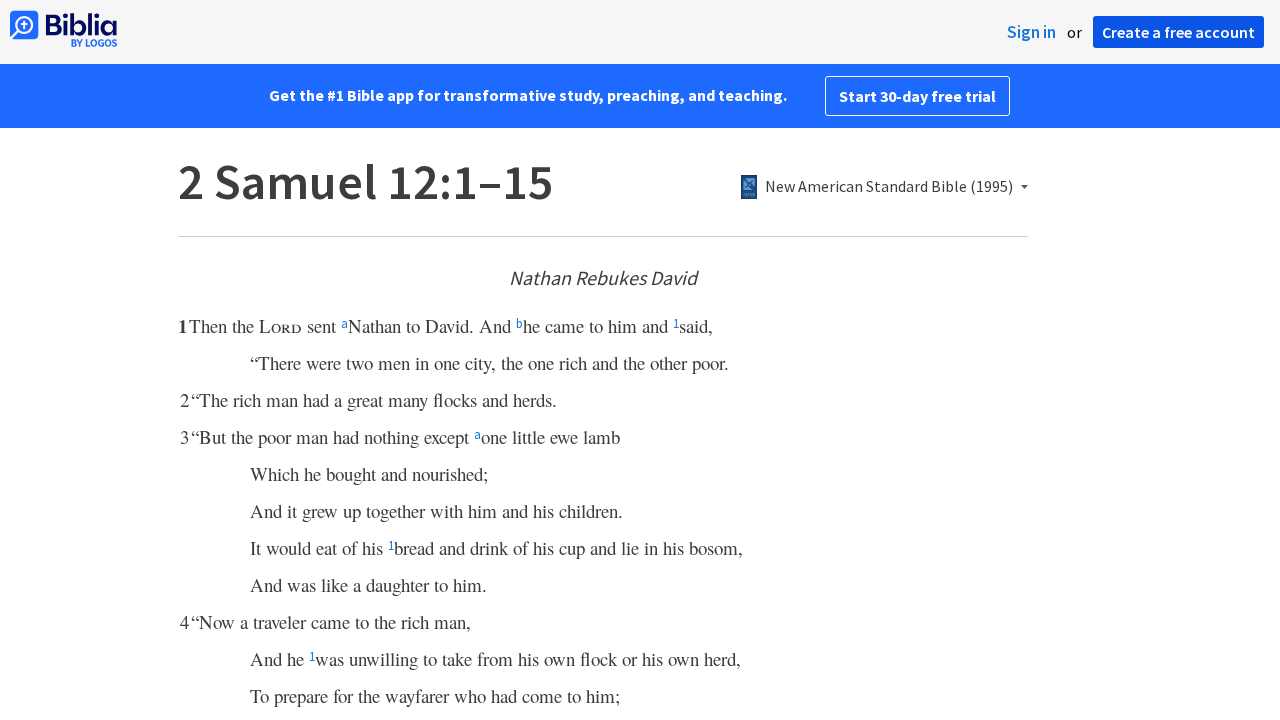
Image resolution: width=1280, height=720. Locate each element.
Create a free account (1178, 32)
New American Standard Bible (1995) (889, 187)
